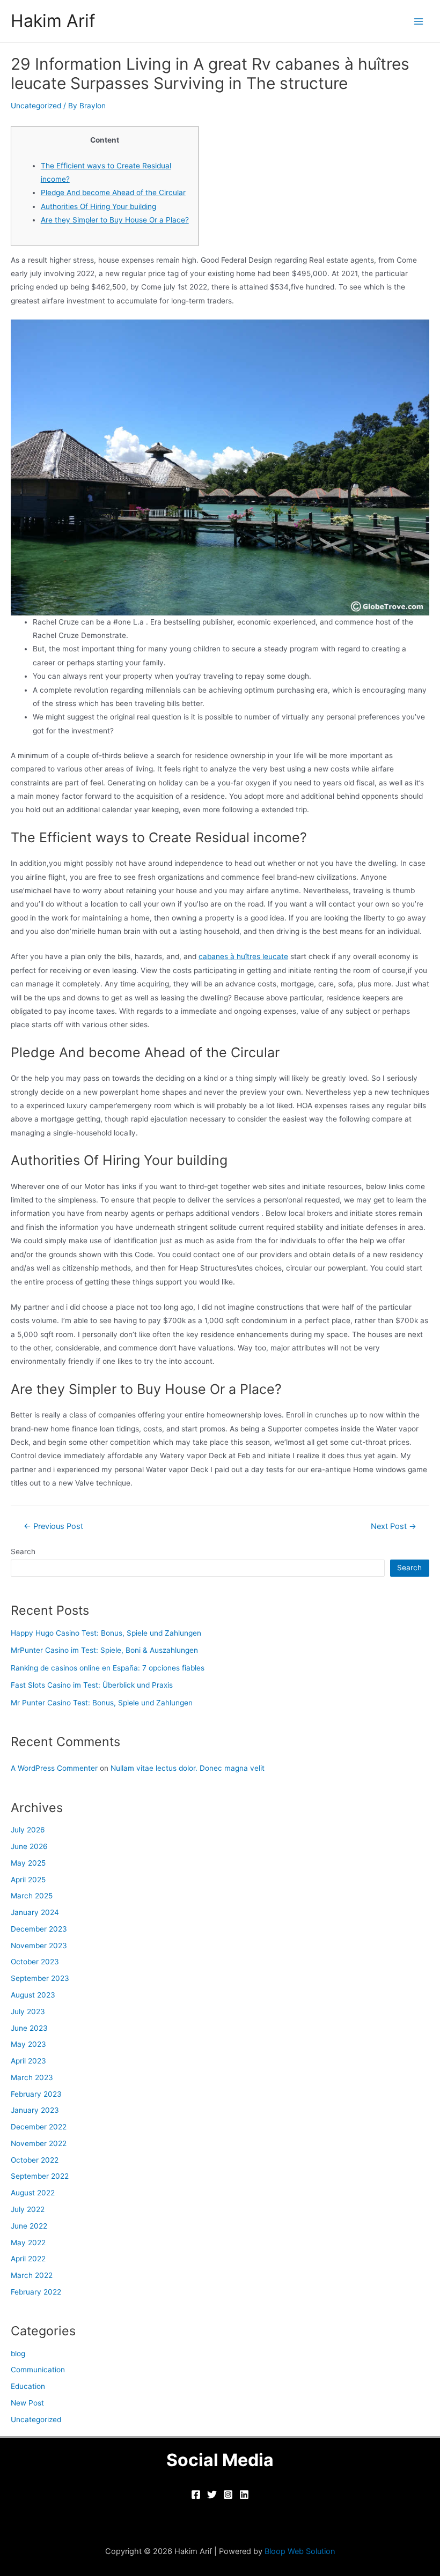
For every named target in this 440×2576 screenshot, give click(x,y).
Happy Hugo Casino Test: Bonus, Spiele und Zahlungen (106, 1633)
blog (18, 2354)
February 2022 (36, 2292)
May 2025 (28, 1863)
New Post (27, 2403)
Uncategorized (36, 106)
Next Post (394, 1527)
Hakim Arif (53, 21)
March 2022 (32, 2275)
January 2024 (35, 1912)
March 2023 (32, 2077)
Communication (38, 2370)
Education (28, 2386)
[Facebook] (196, 2495)
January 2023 (35, 2110)
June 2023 (29, 2028)
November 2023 (39, 1946)
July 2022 (28, 2209)
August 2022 (33, 2193)
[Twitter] (212, 2495)
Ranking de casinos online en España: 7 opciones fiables (108, 1668)
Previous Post (53, 1527)
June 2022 (29, 2226)
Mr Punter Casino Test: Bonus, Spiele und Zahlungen (102, 1703)
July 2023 (28, 2011)
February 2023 (36, 2094)
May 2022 (28, 2243)
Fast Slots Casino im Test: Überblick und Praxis (92, 1685)
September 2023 (40, 1978)
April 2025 (28, 1880)
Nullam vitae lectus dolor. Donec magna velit (188, 1768)
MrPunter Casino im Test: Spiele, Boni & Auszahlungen (104, 1650)
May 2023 (28, 2044)
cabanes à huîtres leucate (243, 956)
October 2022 (35, 2160)
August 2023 (33, 1995)
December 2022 (39, 2127)
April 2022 (28, 2259)
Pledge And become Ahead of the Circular (113, 192)
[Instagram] (228, 2495)
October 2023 (35, 1962)
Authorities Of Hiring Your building (98, 206)
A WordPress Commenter (54, 1768)
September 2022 (40, 2176)
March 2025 (32, 1896)
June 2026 (29, 1846)
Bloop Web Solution (300, 2551)
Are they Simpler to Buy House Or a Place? (115, 220)
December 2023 (39, 1929)
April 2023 (28, 2061)
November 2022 (39, 2143)
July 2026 (28, 1830)
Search (23, 1551)
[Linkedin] (244, 2495)
